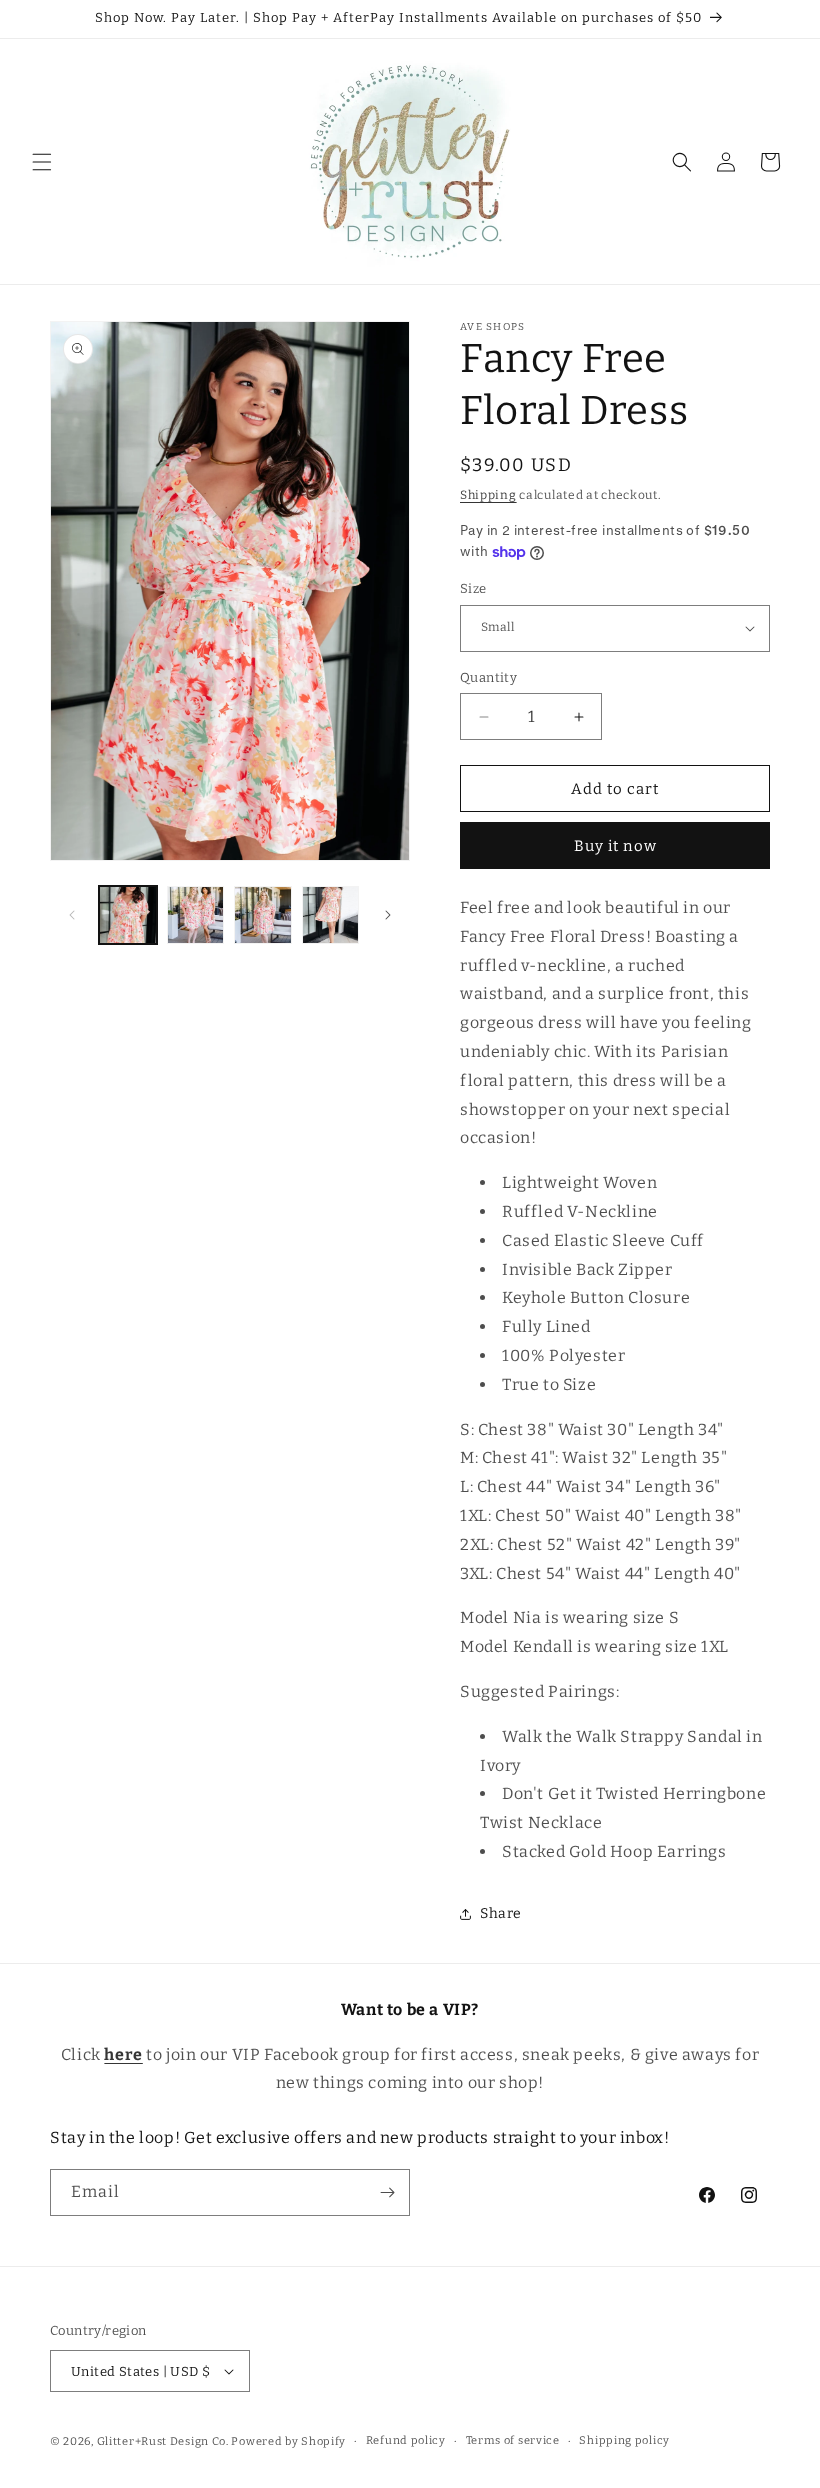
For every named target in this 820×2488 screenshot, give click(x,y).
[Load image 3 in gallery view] (263, 915)
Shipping (488, 495)
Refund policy (406, 2440)
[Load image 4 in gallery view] (331, 915)
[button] (42, 162)
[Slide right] (388, 915)
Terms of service (513, 2440)
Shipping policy (624, 2440)
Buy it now (615, 846)
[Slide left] (72, 915)
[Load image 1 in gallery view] (128, 915)
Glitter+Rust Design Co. (163, 2441)
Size (473, 588)
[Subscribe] (387, 2192)
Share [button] (501, 1913)
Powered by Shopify (288, 2441)
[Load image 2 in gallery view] (196, 915)
